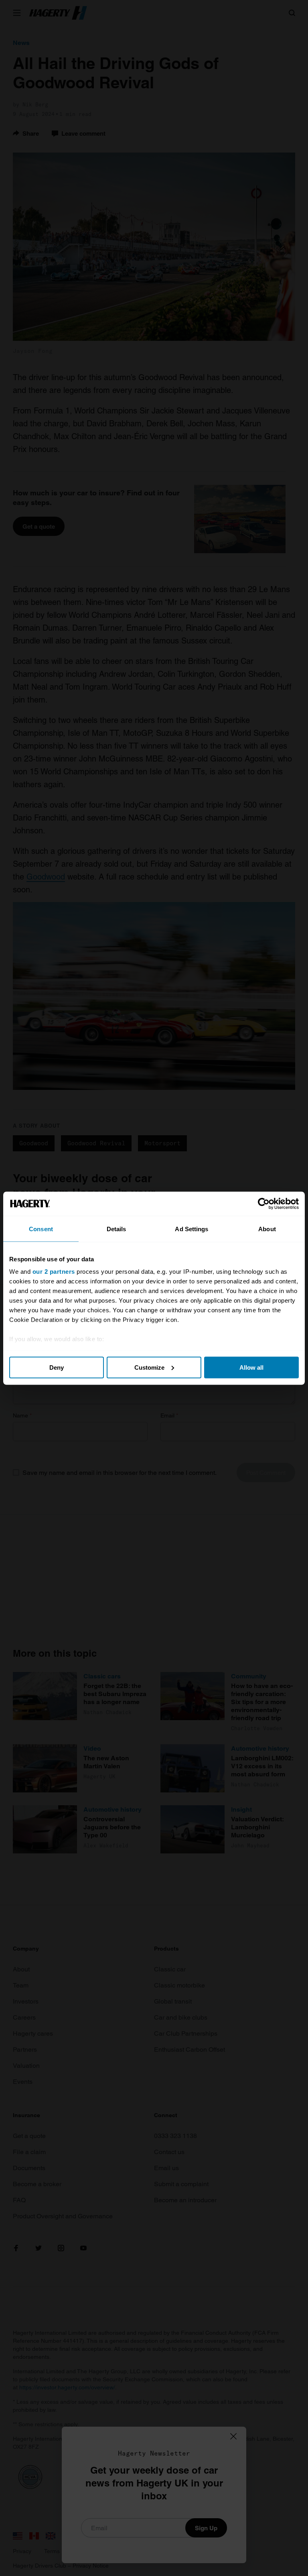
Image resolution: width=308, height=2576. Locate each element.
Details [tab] (117, 1229)
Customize (149, 1367)
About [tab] (267, 1229)
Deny (57, 1367)
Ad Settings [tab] (191, 1229)
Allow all (251, 1367)
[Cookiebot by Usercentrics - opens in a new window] (264, 1203)
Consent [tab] (41, 1229)
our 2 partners (54, 1272)
